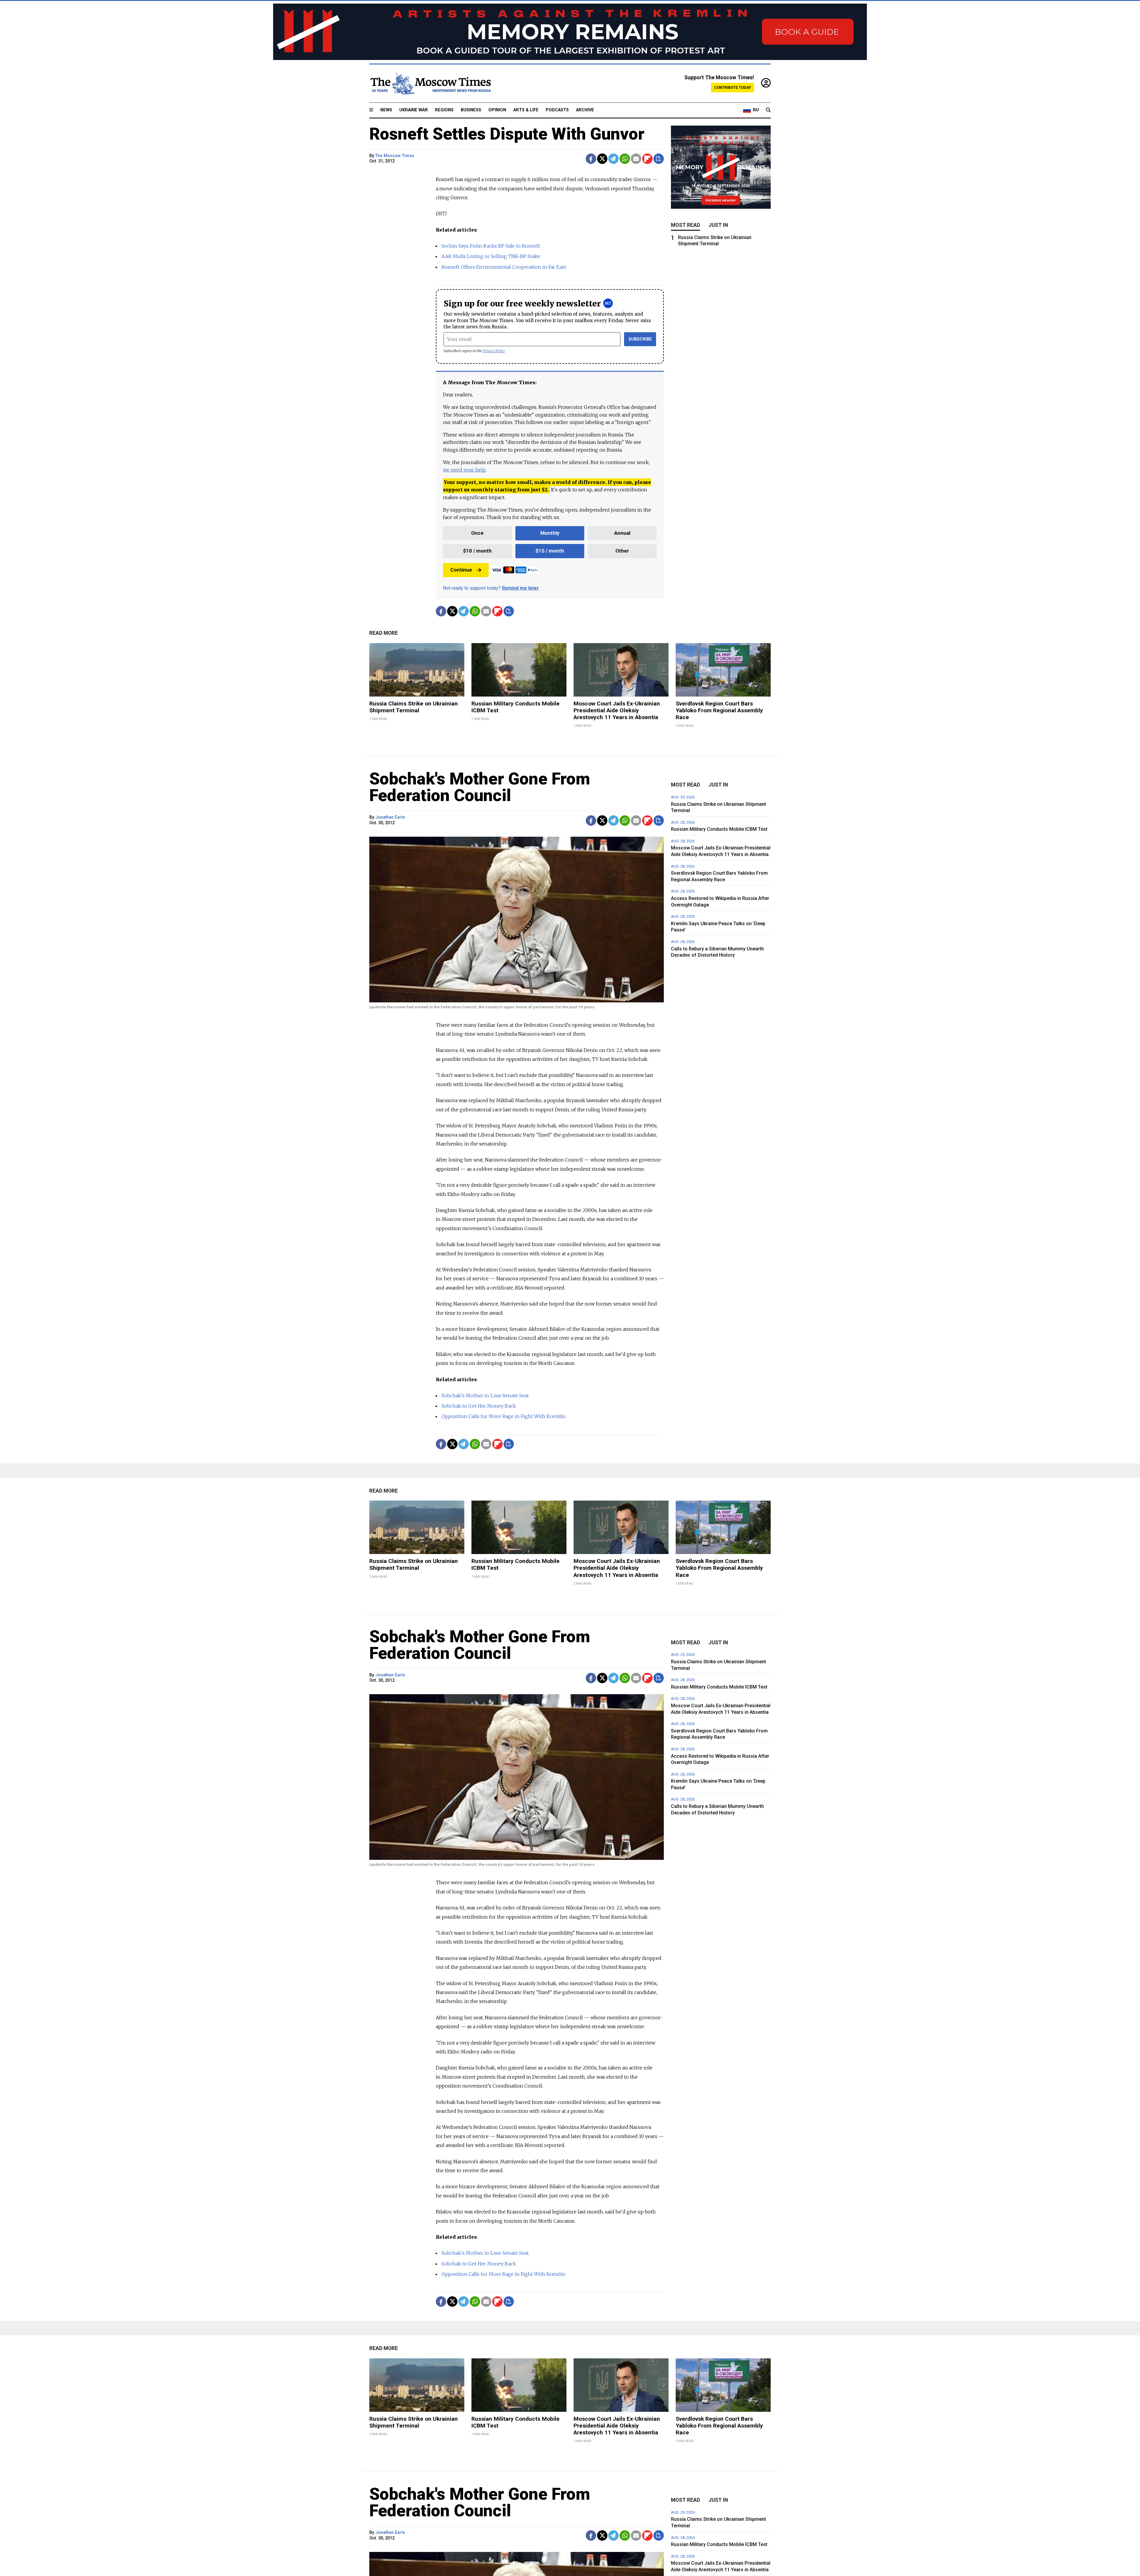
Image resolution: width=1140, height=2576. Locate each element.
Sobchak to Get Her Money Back (479, 1406)
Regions (444, 110)
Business (471, 110)
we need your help (464, 470)
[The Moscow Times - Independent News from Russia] (430, 83)
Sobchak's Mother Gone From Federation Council (480, 787)
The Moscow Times (395, 156)
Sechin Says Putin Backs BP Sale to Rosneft (491, 246)
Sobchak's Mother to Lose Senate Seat (485, 1395)
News (386, 110)
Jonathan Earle (390, 817)
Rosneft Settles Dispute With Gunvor (507, 134)
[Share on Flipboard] (647, 159)
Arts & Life (526, 110)
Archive (585, 110)
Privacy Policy (494, 351)
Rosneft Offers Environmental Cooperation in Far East (504, 267)
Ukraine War (414, 110)
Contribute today (733, 87)
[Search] (768, 110)
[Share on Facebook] (591, 159)
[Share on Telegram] (613, 159)
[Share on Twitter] (602, 159)
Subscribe (640, 339)
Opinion (497, 110)
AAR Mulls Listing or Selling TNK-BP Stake (491, 256)
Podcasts (557, 110)
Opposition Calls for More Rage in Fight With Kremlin (503, 1416)
